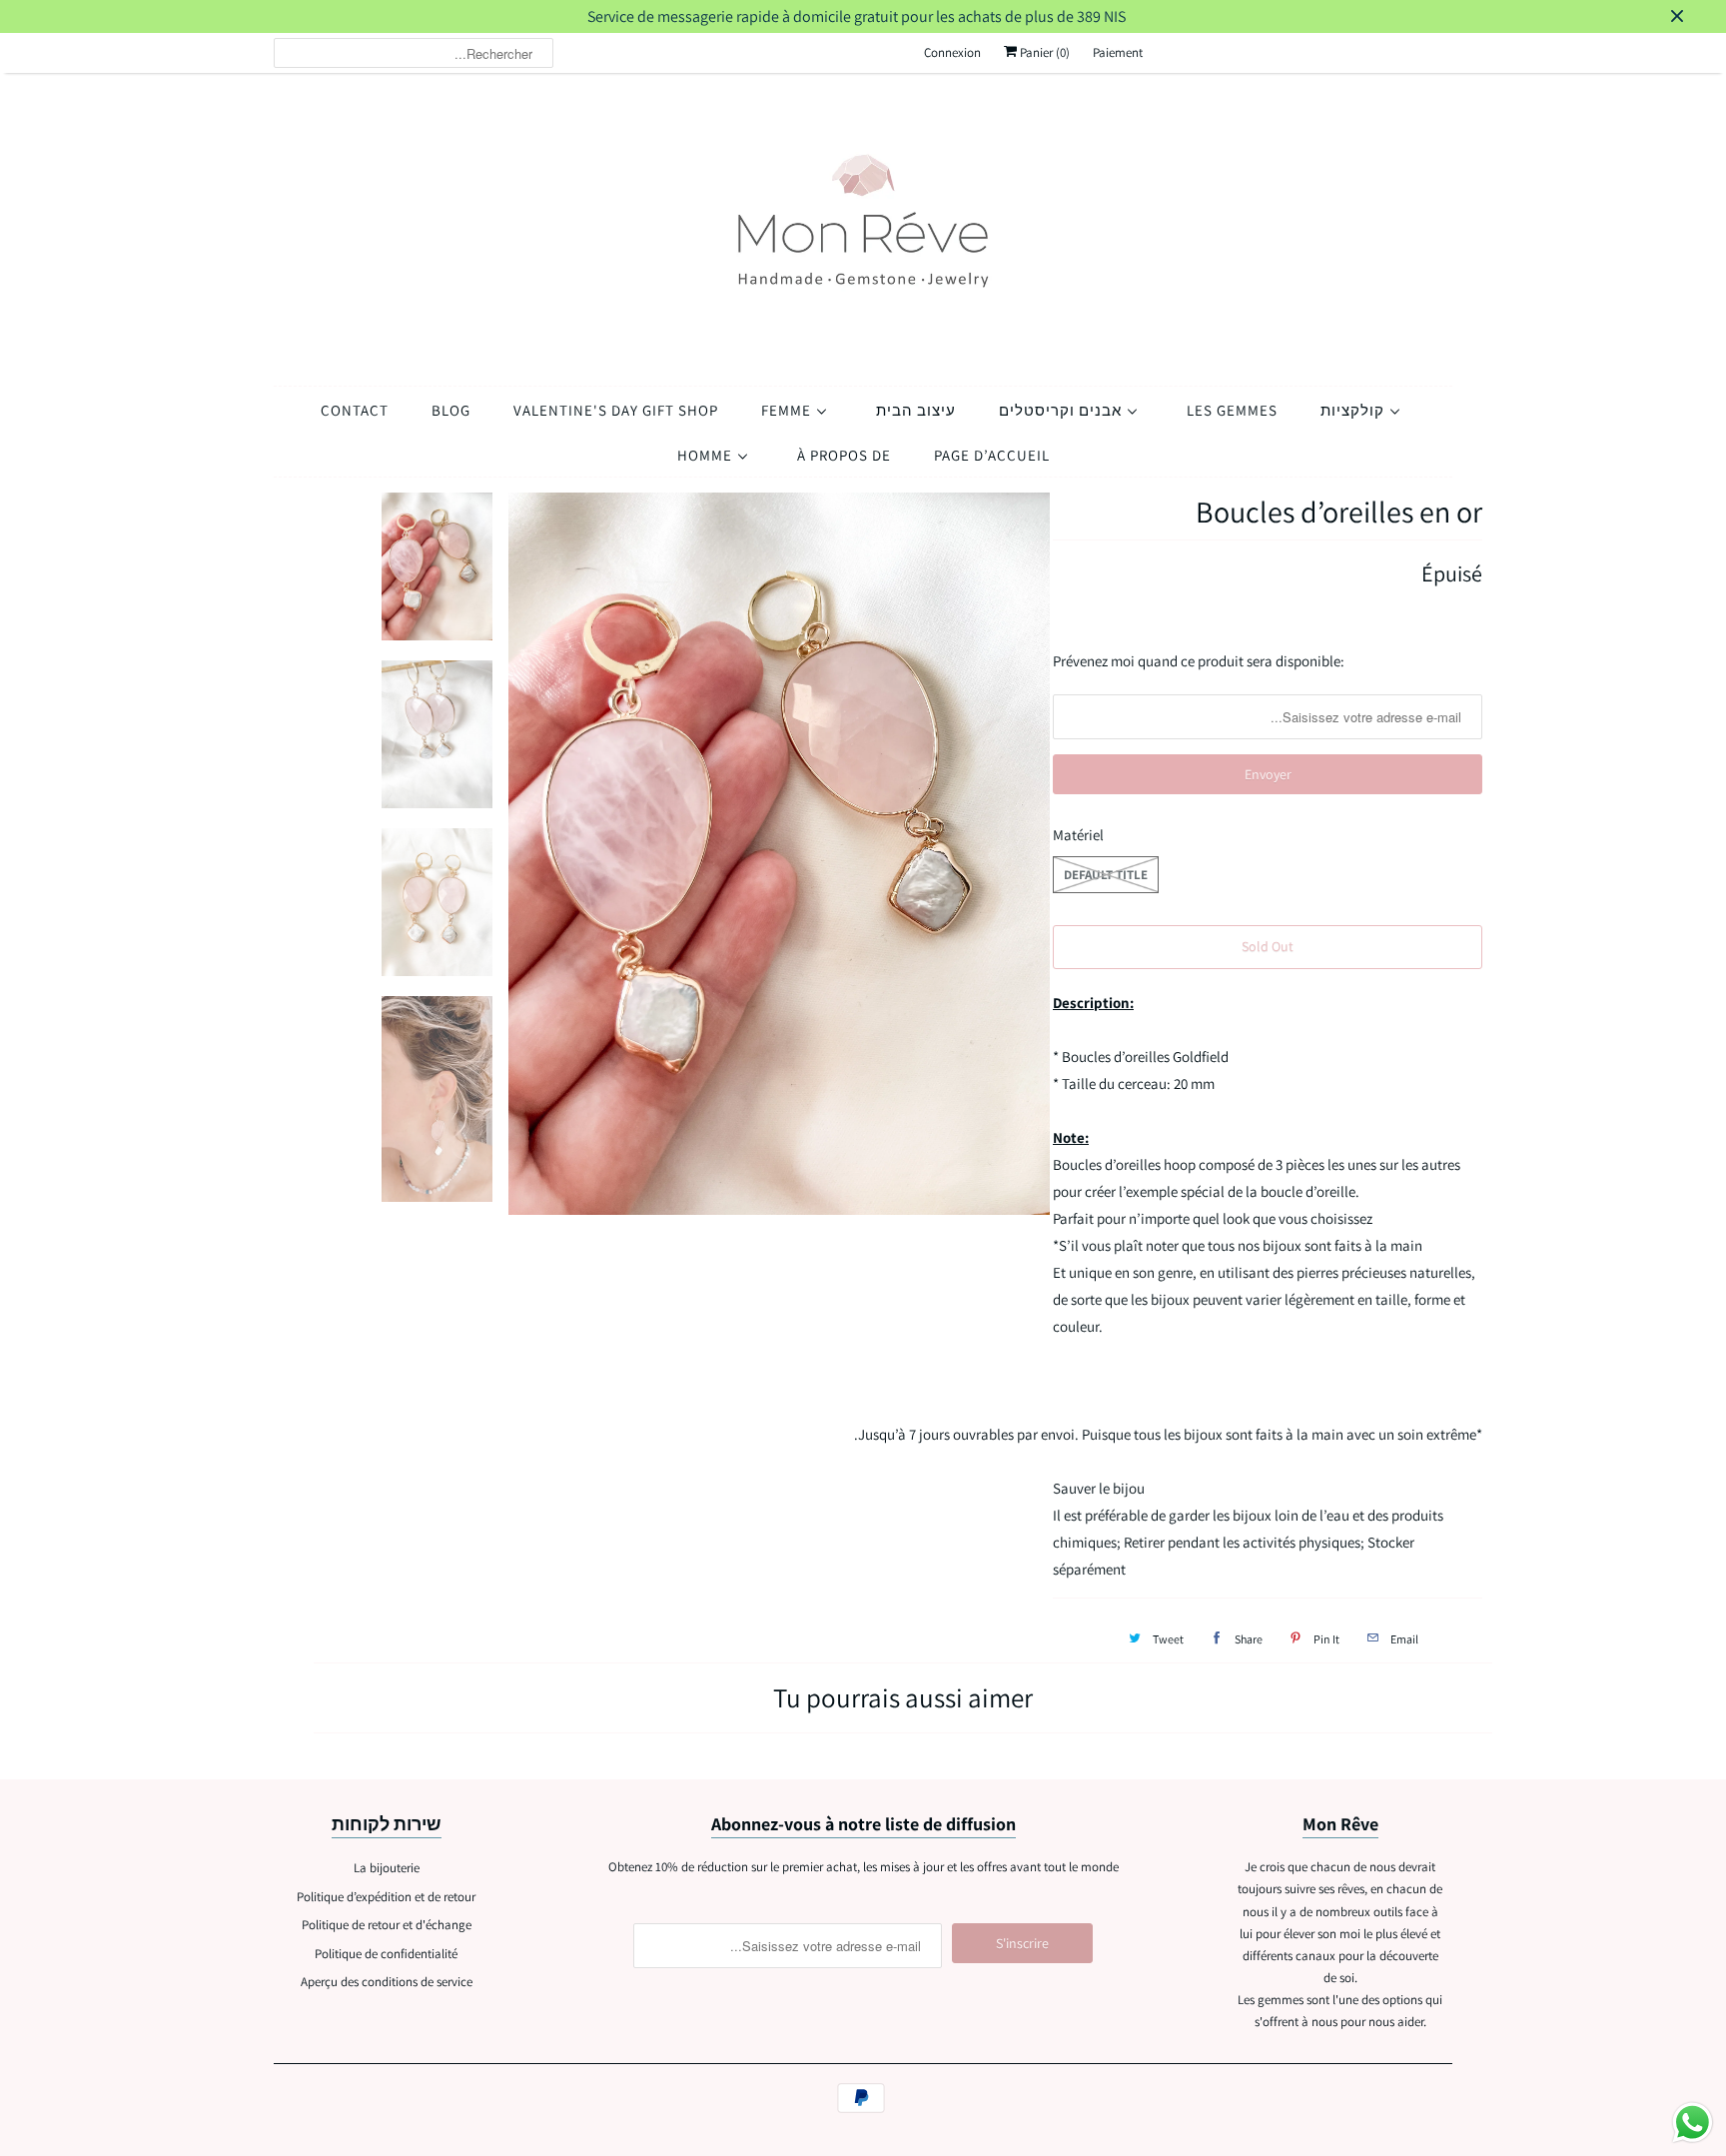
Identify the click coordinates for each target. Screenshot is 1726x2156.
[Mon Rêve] (863, 224)
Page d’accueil (992, 455)
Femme (788, 410)
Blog (451, 410)
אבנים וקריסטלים (1062, 410)
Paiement (1118, 52)
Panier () (1043, 52)
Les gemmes (1232, 410)
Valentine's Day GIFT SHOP (616, 410)
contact (355, 410)
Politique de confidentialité (386, 1954)
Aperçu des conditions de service (387, 1982)
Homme (707, 455)
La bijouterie (387, 1868)
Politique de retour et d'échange (387, 1925)
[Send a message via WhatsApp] (1693, 2123)
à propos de (844, 455)
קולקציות (1354, 410)
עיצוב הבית (916, 410)
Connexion (952, 52)
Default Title (1106, 875)
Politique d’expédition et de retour (386, 1897)
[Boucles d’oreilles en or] (780, 854)
